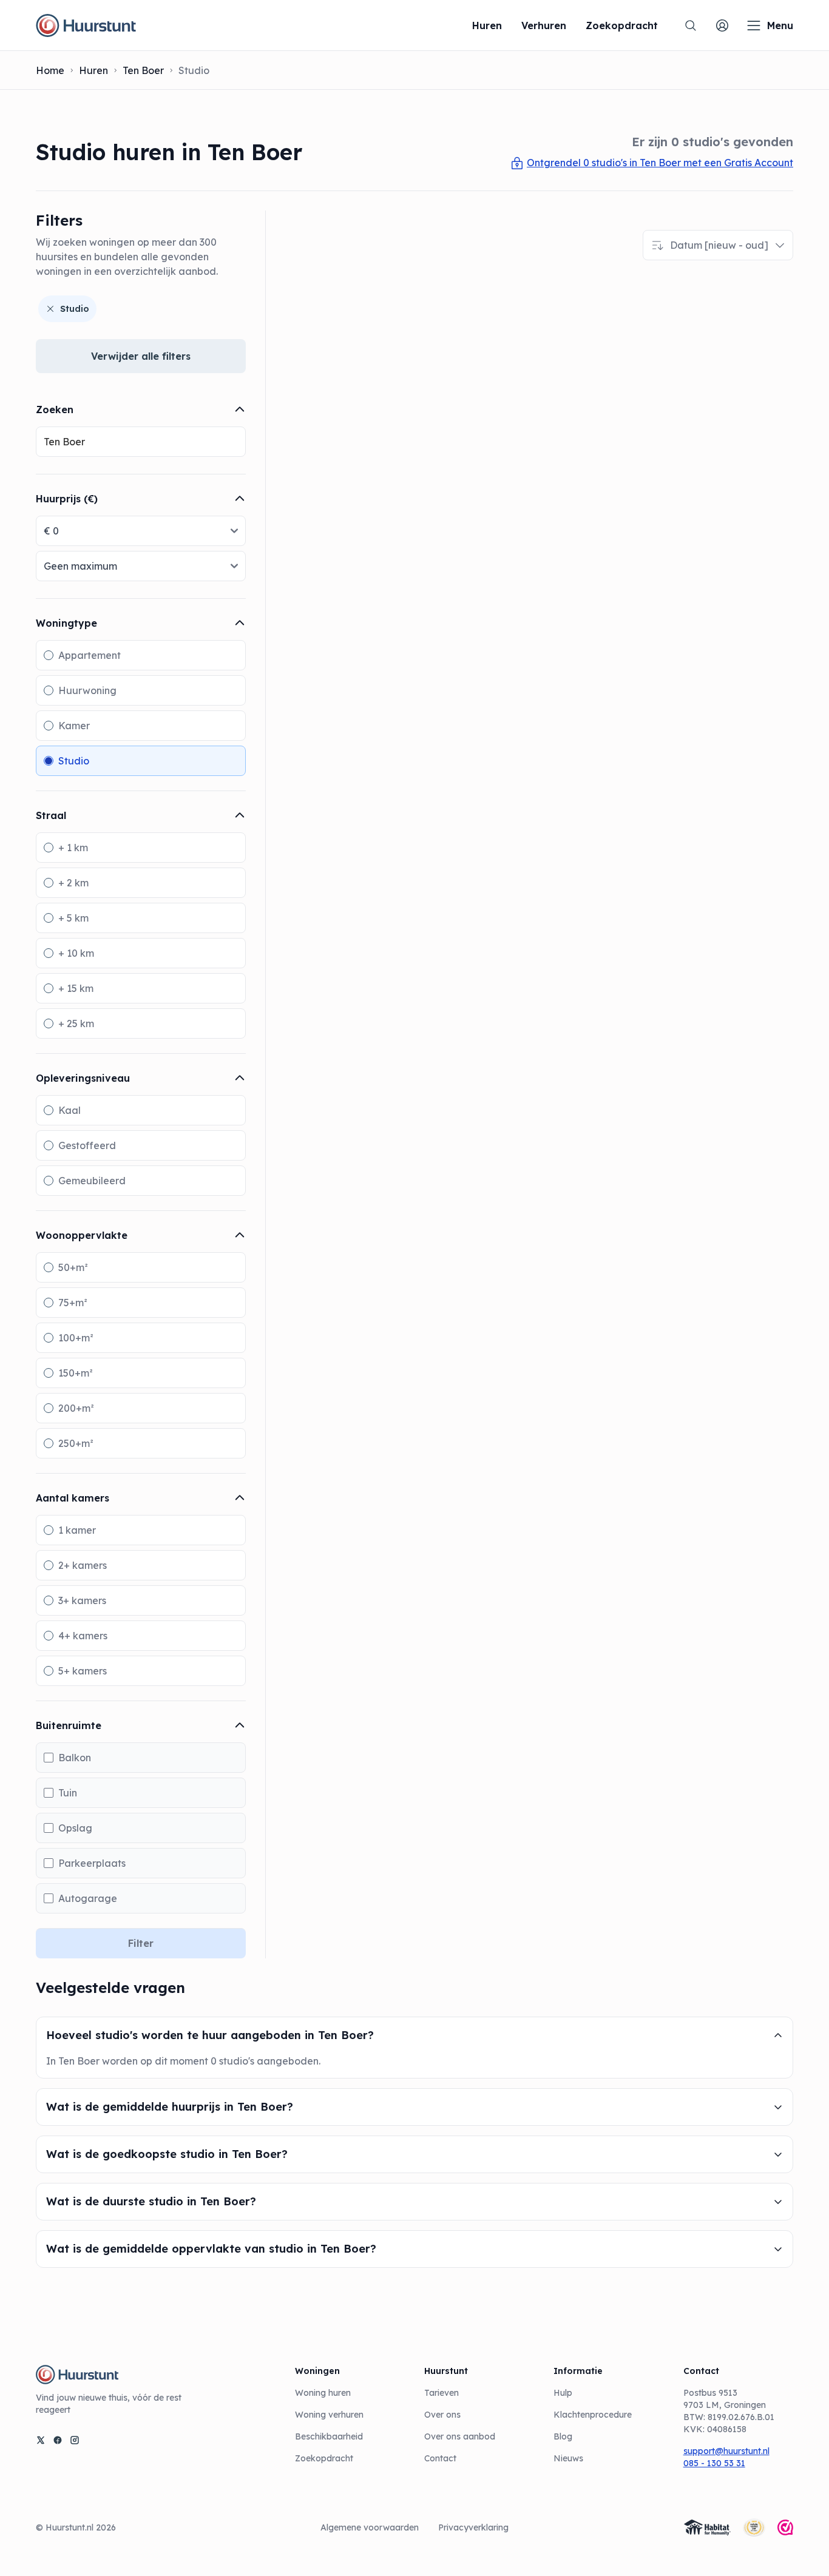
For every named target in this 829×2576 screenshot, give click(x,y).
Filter (141, 1943)
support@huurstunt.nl (726, 2451)
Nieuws (568, 2458)
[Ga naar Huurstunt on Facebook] (58, 2440)
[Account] (722, 25)
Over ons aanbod (460, 2436)
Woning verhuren (329, 2415)
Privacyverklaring (473, 2527)
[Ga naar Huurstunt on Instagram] (75, 2440)
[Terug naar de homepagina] (86, 25)
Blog (563, 2436)
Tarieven (442, 2393)
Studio (75, 309)
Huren (93, 70)
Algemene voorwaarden (370, 2527)
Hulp (563, 2393)
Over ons (442, 2415)
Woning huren (323, 2393)
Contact (440, 2458)
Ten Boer (143, 70)
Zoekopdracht (324, 2458)
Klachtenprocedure (593, 2415)
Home (50, 70)
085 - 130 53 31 (714, 2463)
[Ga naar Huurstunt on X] (41, 2440)
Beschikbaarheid (329, 2436)
